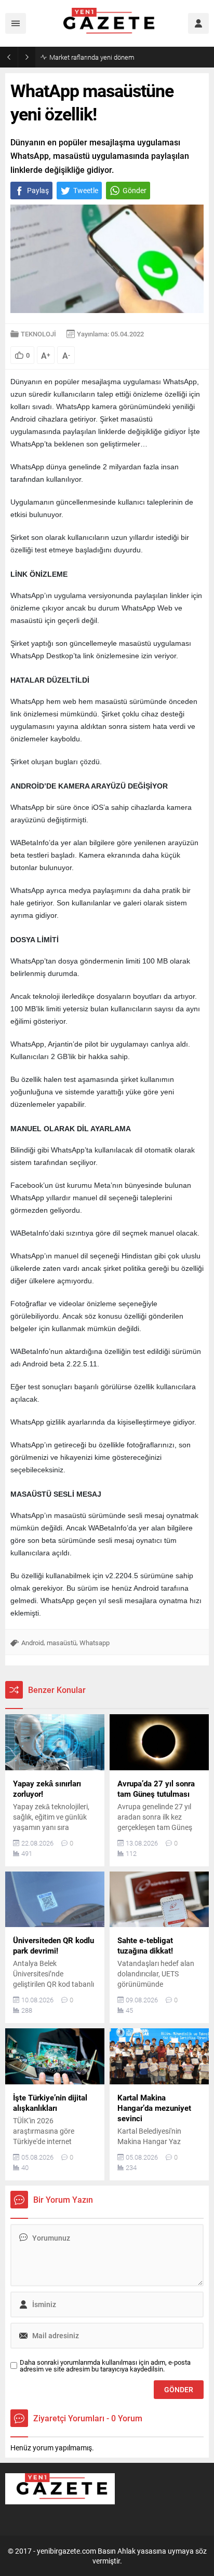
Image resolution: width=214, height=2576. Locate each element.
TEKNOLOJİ (38, 334)
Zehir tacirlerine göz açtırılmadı (95, 57)
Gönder (135, 190)
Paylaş (38, 190)
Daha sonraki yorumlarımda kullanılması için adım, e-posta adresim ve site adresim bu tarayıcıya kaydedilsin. (105, 2366)
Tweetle (86, 190)
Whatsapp (95, 1643)
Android (32, 1643)
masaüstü (62, 1643)
